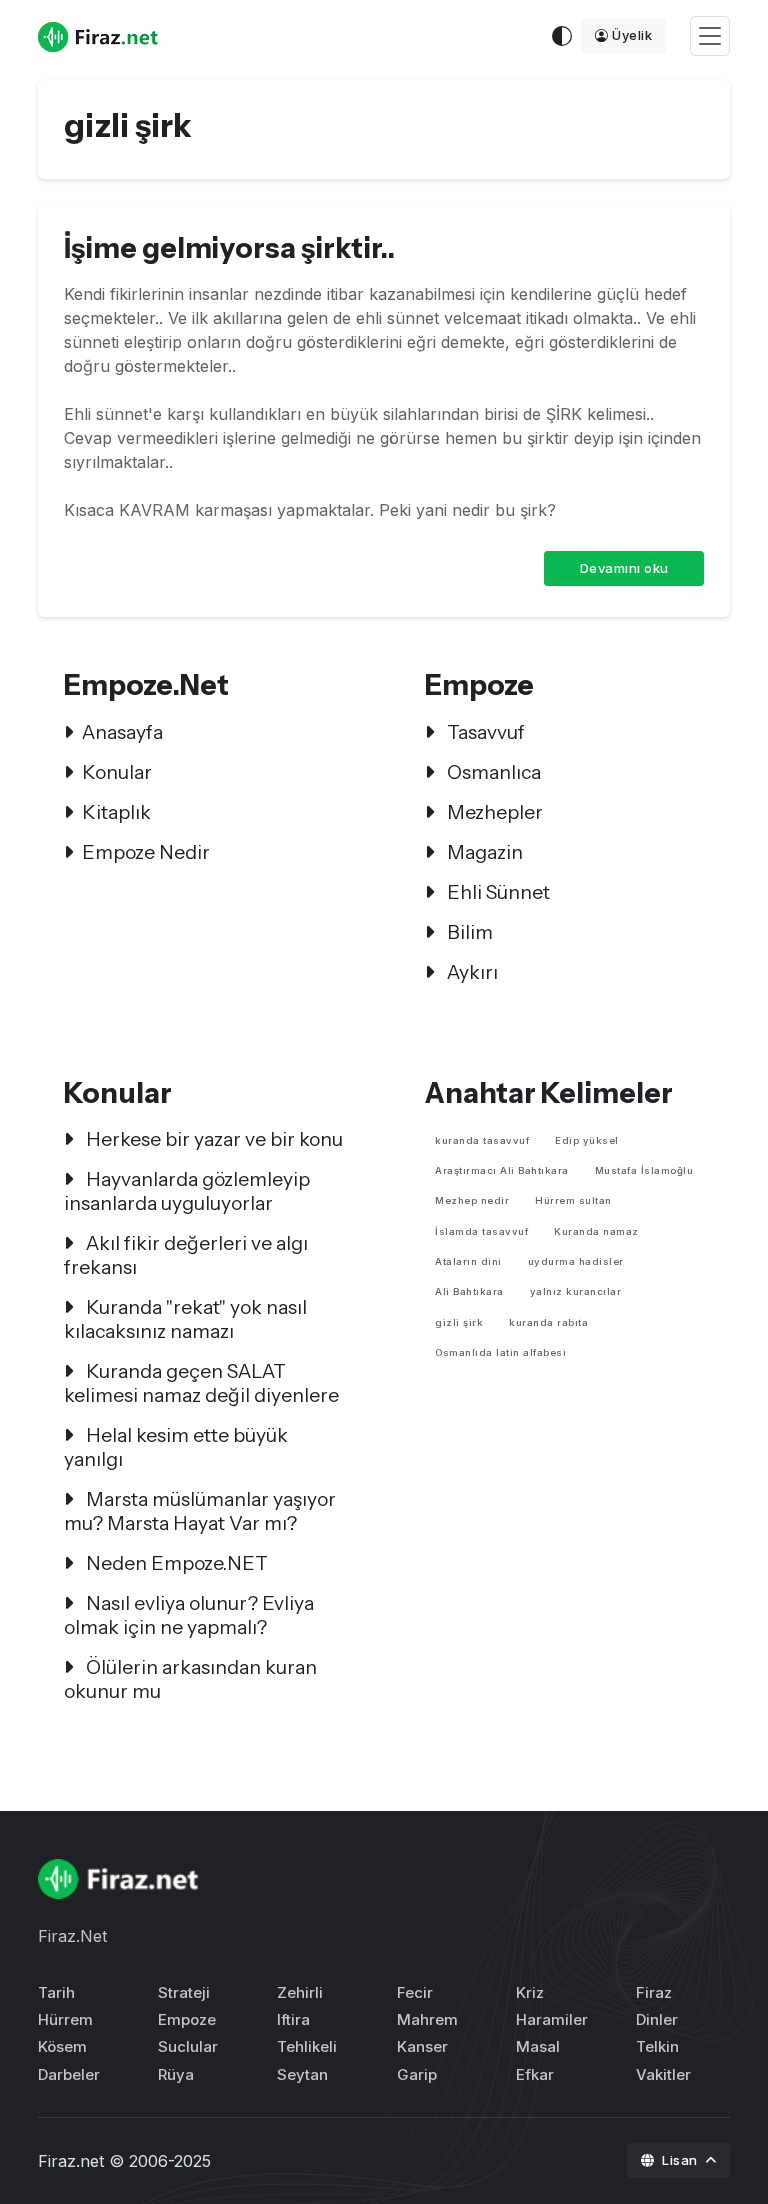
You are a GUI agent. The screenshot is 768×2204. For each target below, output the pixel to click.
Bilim (468, 932)
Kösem (62, 2046)
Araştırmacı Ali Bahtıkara (502, 1170)
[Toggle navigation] (710, 36)
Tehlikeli (307, 2046)
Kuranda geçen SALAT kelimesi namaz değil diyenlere (201, 1383)
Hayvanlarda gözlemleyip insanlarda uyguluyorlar (187, 1191)
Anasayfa (122, 732)
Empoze (187, 2019)
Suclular (188, 2046)
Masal (538, 2046)
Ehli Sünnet (496, 892)
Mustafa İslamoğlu (644, 1170)
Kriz (530, 1992)
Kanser (422, 2046)
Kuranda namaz (596, 1231)
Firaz (654, 1992)
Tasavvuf (484, 732)
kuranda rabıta (548, 1322)
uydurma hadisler (576, 1261)
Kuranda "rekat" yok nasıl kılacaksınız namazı (185, 1319)
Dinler (657, 2019)
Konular (117, 772)
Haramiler (552, 2019)
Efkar (535, 2074)
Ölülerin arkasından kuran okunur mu (190, 1679)
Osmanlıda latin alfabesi (500, 1352)
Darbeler (69, 2074)
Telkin (657, 2046)
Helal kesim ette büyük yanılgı (176, 1447)
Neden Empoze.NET (175, 1563)
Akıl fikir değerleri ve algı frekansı (186, 1255)
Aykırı (470, 972)
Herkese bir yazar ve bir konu (212, 1139)
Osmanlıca (492, 772)
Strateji (184, 1992)
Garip (417, 2074)
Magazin (483, 852)
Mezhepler (493, 812)
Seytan (302, 2074)
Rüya (176, 2074)
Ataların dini (468, 1261)
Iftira (293, 2019)
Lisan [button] (681, 2160)
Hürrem (65, 2019)
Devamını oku (624, 568)
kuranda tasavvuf (482, 1140)
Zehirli (300, 1992)
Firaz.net (71, 2161)
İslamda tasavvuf (481, 1231)
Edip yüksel (587, 1140)
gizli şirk (459, 1322)
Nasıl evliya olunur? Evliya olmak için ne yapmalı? (189, 1615)
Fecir (415, 1992)
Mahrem (427, 2019)
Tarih (56, 1992)
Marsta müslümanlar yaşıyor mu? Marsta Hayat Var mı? (200, 1511)
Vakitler (663, 2074)
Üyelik (632, 35)
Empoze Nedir (146, 852)
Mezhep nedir (472, 1200)
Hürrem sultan (573, 1200)
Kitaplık (116, 812)
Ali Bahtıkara (469, 1291)
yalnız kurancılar (576, 1291)
